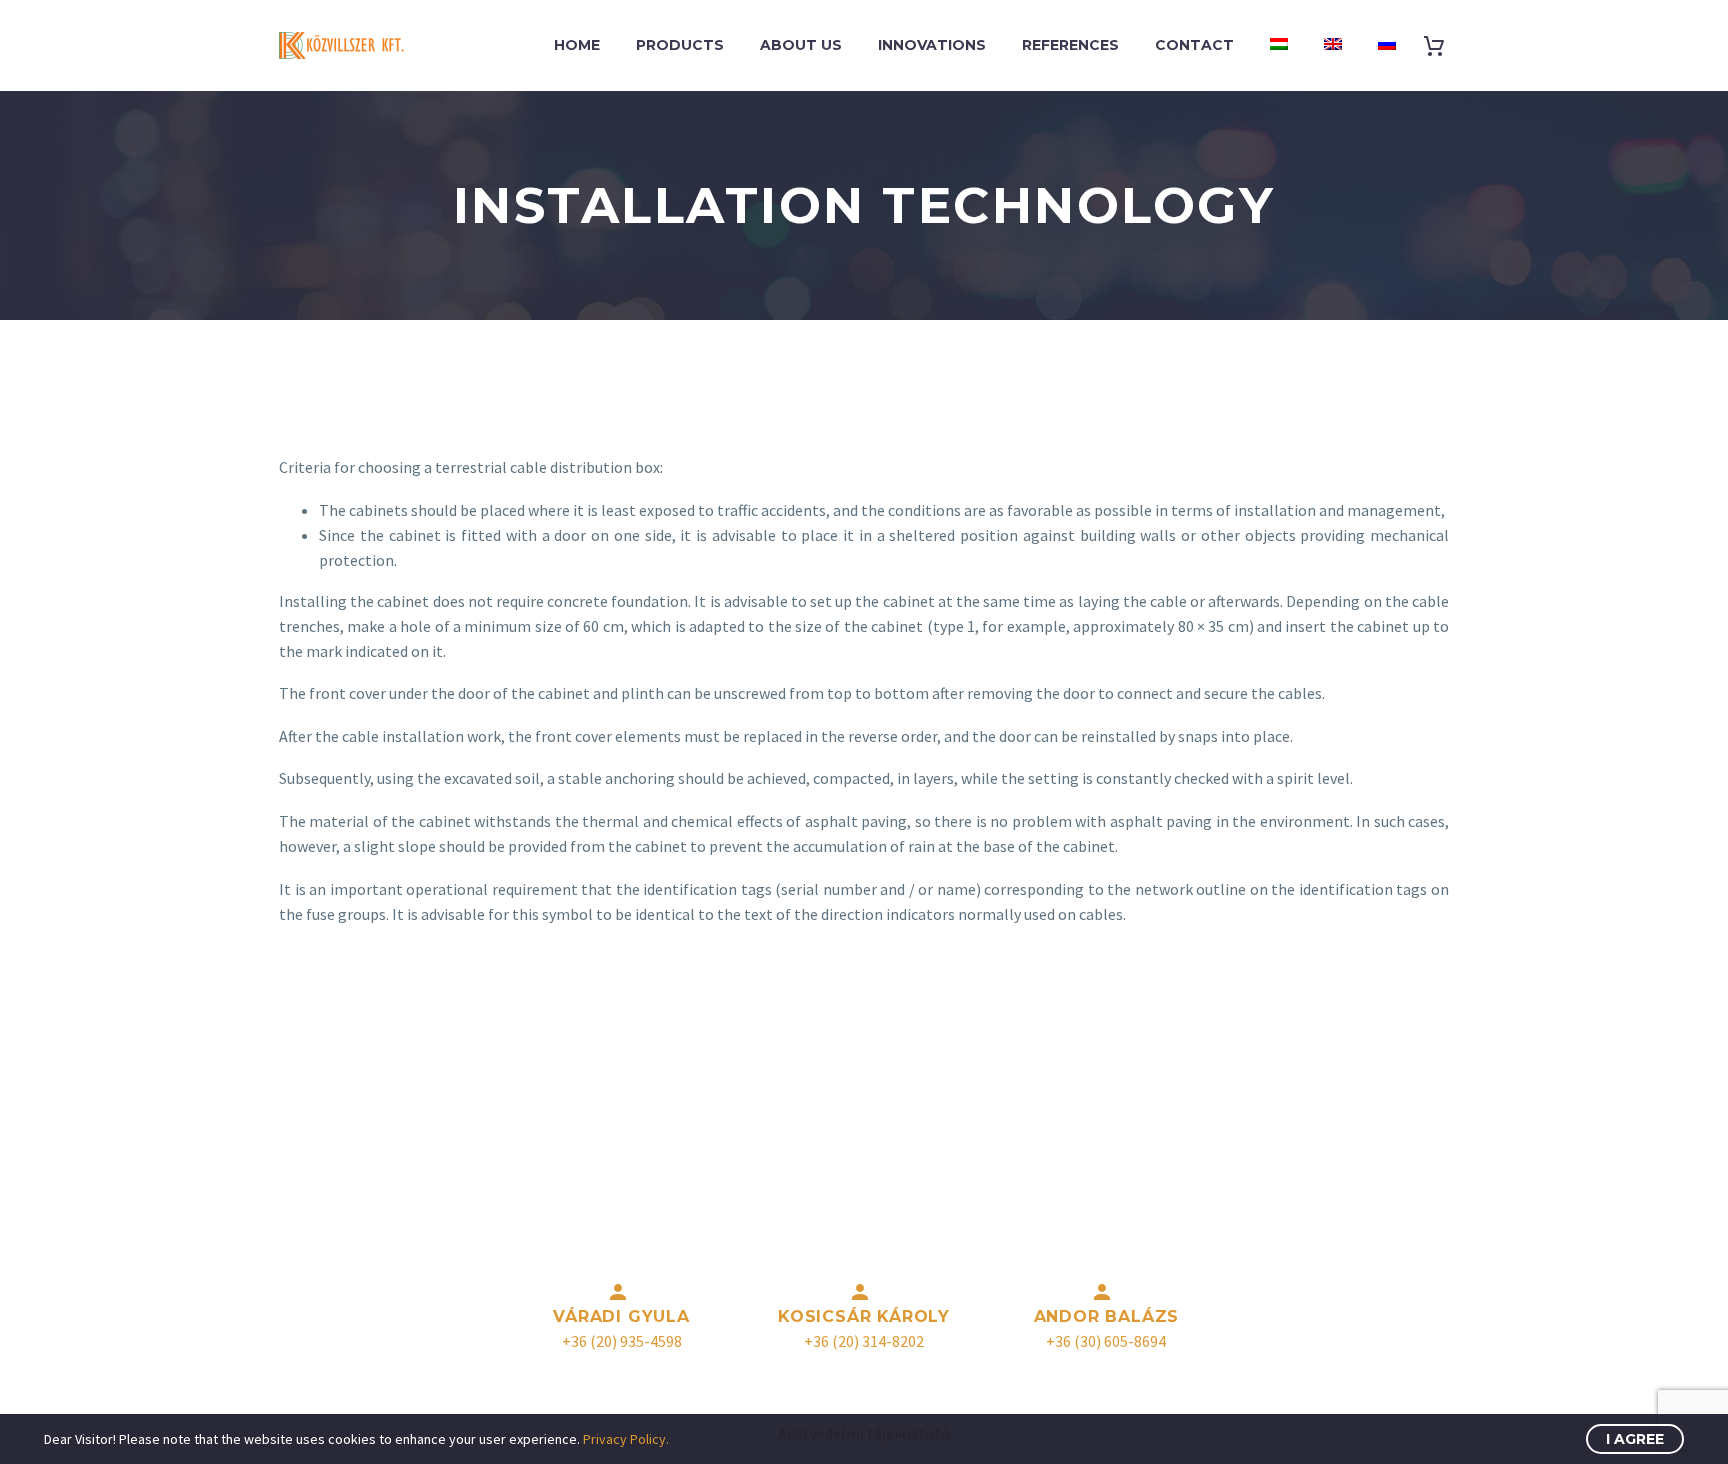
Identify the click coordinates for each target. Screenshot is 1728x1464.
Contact (1194, 45)
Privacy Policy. (626, 1439)
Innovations (932, 45)
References (1070, 45)
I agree (1635, 1439)
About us (801, 45)
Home (577, 45)
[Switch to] (1279, 45)
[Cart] (1441, 45)
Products (680, 45)
